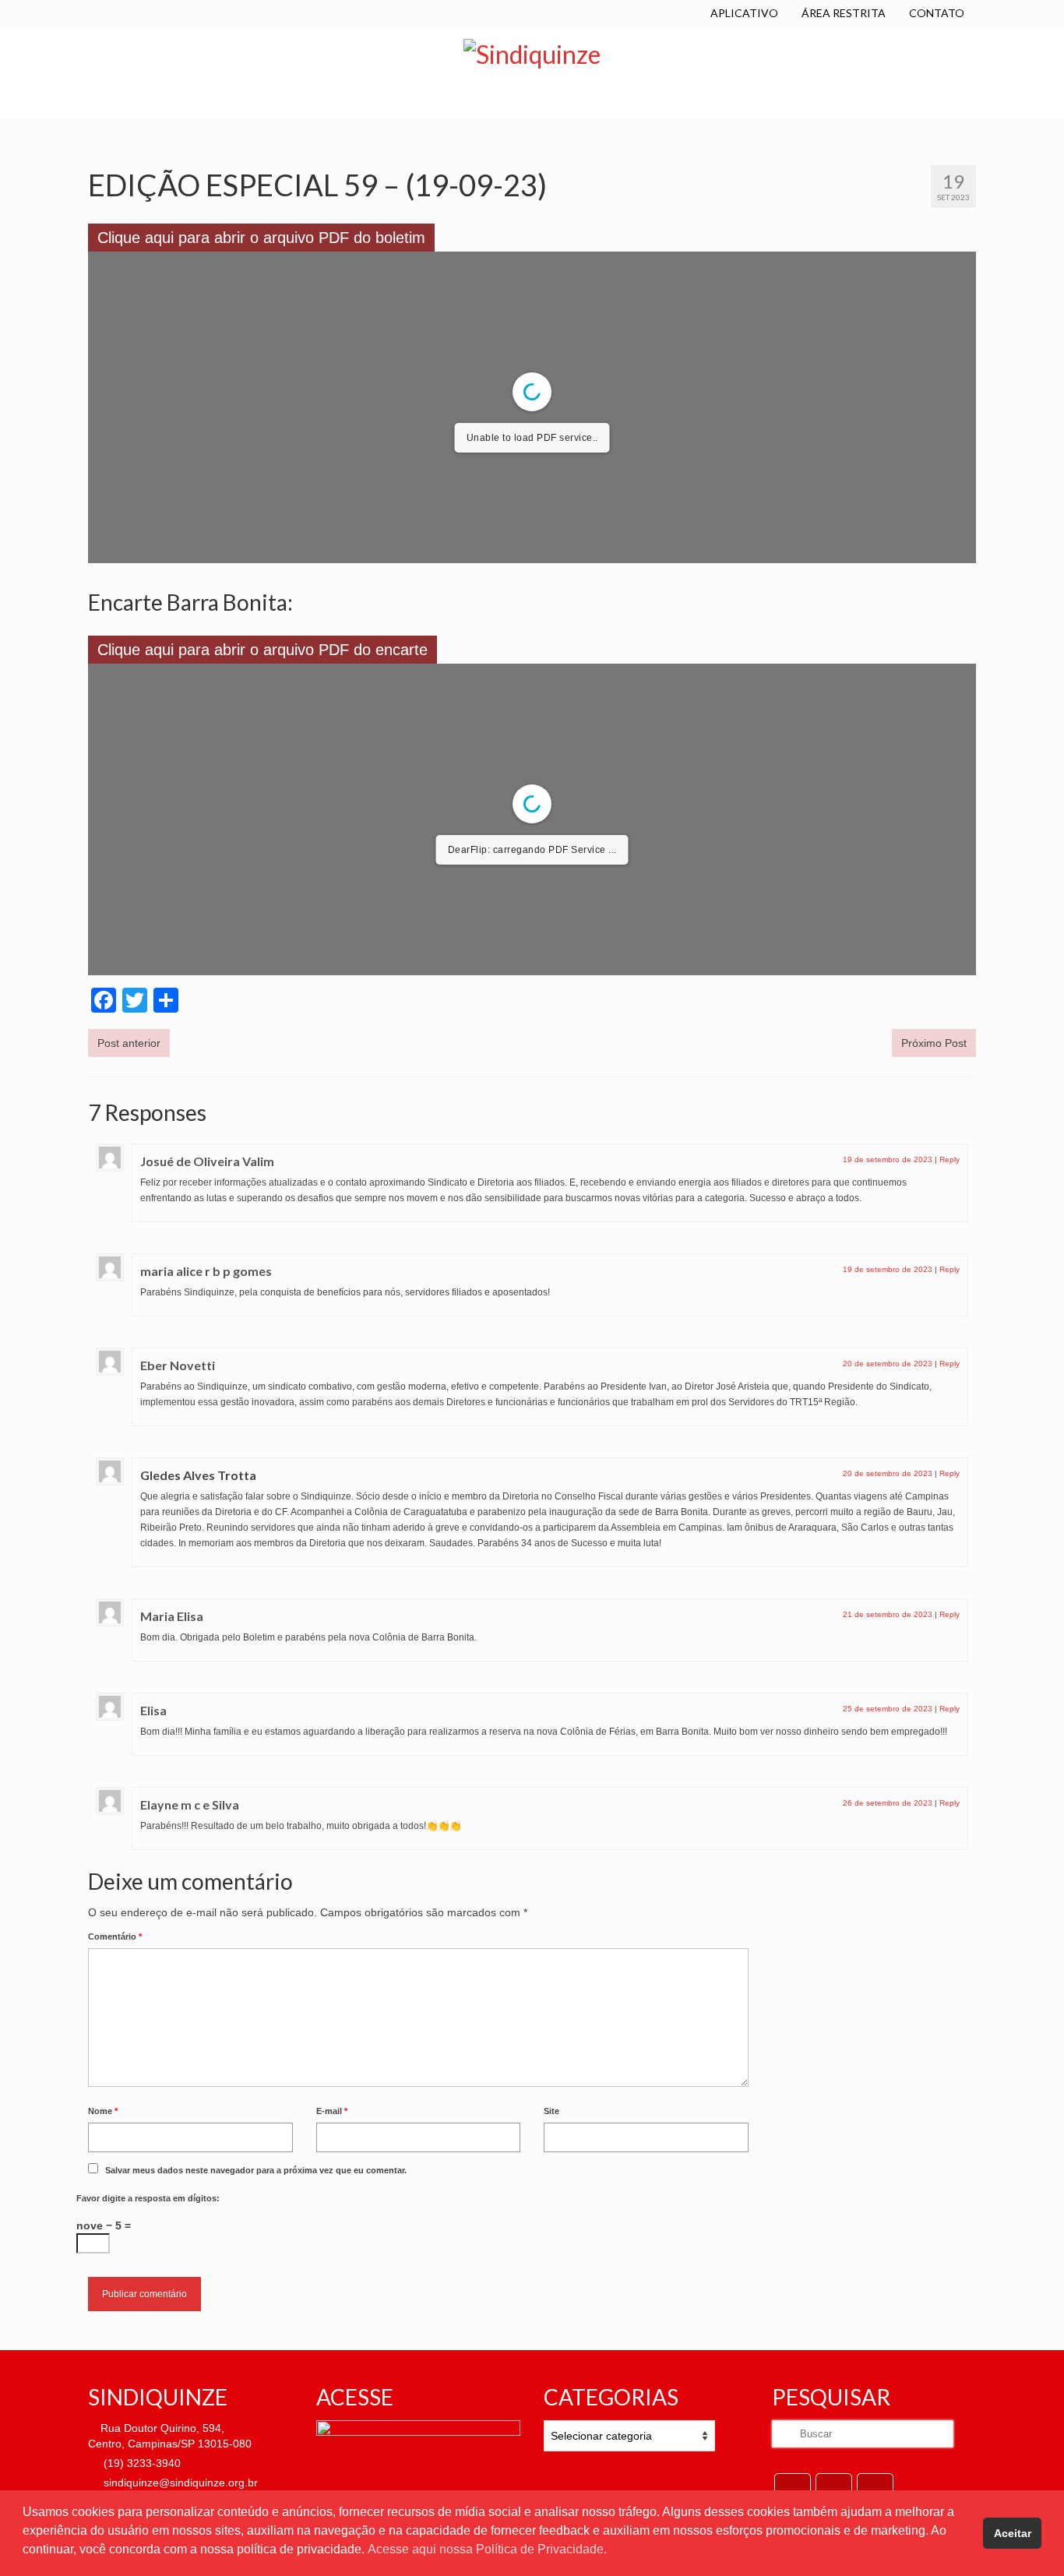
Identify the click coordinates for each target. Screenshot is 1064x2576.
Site (551, 2111)
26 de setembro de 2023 (888, 1803)
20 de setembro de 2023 (888, 1364)
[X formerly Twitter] (834, 2488)
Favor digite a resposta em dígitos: (148, 2198)
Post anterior (129, 1043)
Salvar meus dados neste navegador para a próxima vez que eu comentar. (256, 2170)
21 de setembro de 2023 (888, 1614)
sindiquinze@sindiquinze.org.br (179, 2483)
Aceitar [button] (1013, 2533)
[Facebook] (793, 2488)
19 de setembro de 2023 (888, 1159)
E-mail (332, 2111)
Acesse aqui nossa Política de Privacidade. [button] (487, 2549)
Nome (103, 2111)
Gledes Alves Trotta (198, 1475)
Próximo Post (934, 1043)
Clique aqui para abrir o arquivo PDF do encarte (262, 650)
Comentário (115, 1936)
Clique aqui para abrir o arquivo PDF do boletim (261, 238)
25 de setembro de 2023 (888, 1709)
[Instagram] (875, 2488)
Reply (949, 1159)
